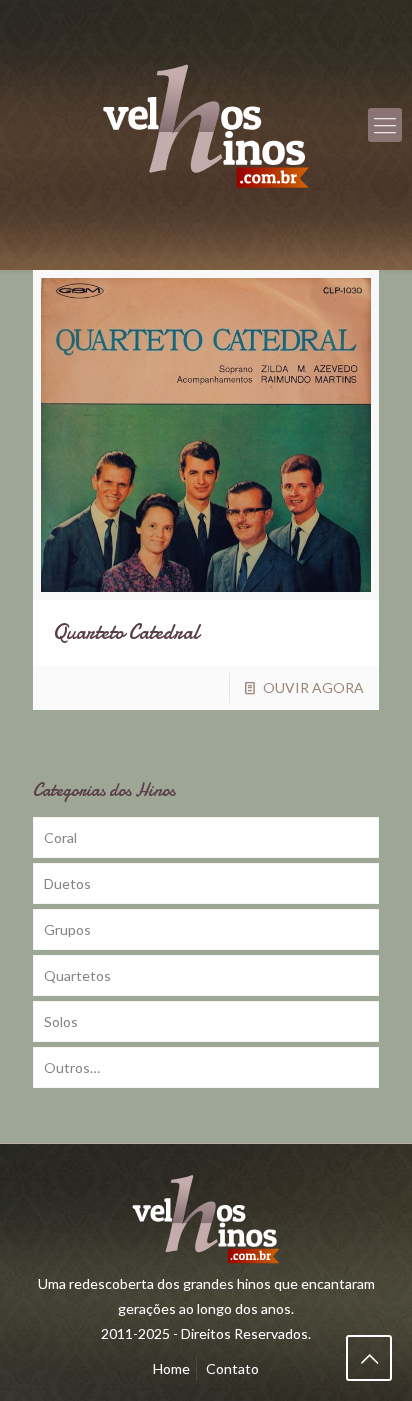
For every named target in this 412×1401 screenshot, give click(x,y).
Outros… (72, 1067)
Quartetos (77, 975)
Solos (61, 1021)
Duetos (67, 883)
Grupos (67, 929)
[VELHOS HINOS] (206, 125)
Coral (60, 837)
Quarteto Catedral (126, 632)
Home (171, 1368)
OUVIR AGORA (313, 687)
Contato (232, 1368)
